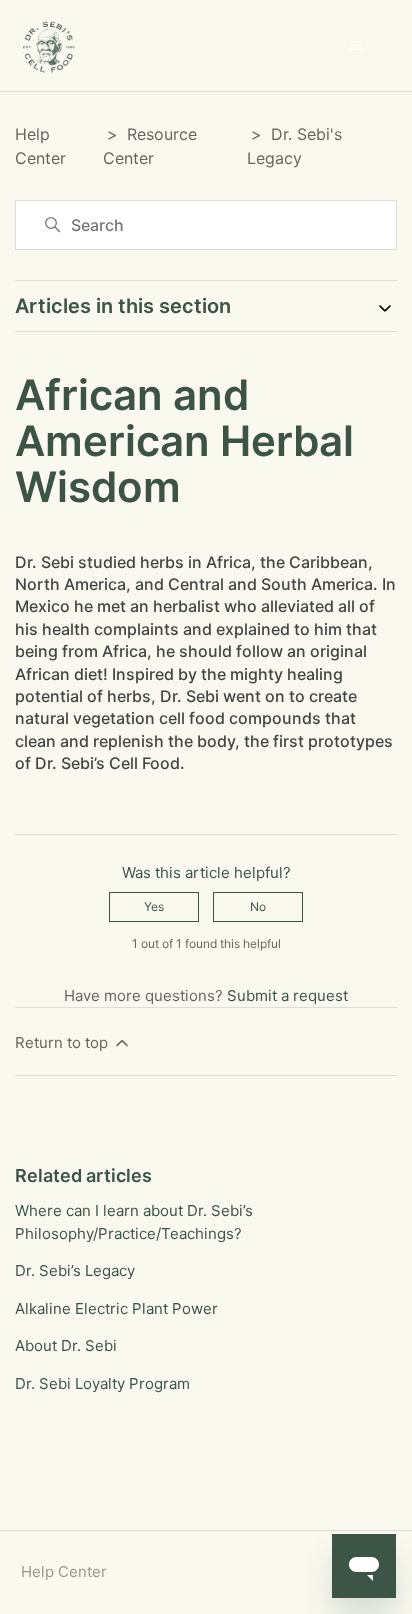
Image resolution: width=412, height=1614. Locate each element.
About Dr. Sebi (66, 1345)
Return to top (63, 1042)
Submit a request (287, 995)
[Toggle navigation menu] (355, 46)
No (258, 906)
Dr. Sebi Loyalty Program (102, 1383)
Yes (154, 906)
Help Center (64, 1571)
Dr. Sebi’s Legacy (75, 1270)
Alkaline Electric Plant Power (116, 1308)
